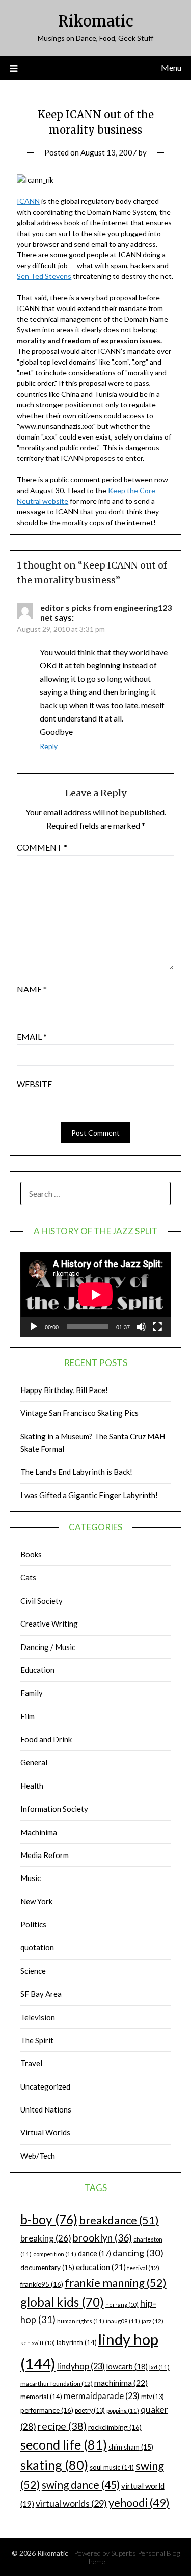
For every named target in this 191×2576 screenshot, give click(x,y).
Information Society (54, 1809)
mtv (153, 2397)
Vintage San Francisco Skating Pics (79, 1413)
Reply (49, 746)
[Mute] (141, 1327)
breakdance (119, 2220)
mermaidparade (102, 2396)
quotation (37, 1947)
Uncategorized (45, 2086)
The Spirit (37, 2040)
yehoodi (139, 2503)
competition (55, 2254)
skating (54, 2465)
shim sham (131, 2447)
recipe (62, 2426)
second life (64, 2444)
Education (37, 1670)
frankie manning (116, 2283)
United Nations (46, 2109)
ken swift (38, 2343)
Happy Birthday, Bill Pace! (64, 1390)
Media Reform (45, 1855)
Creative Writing (49, 1624)
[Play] (34, 1327)
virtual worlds (71, 2503)
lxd (159, 2367)
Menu (171, 68)
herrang (122, 2304)
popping (123, 2411)
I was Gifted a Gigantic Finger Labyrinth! (89, 1495)
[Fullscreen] (157, 1327)
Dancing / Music (48, 1647)
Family (32, 1693)
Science (33, 1971)
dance (94, 2253)
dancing (138, 2253)
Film (28, 1716)
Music (31, 1878)
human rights (81, 2321)
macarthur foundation (57, 2384)
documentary (47, 2268)
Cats (28, 1577)
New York (36, 1901)
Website (34, 1084)
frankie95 (42, 2284)
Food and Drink (46, 1739)
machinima (121, 2382)
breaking (46, 2238)
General (34, 1762)
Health (32, 1786)
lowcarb (127, 2367)
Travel (31, 2063)
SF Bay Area (41, 1994)
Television (38, 2017)
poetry (90, 2411)
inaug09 (123, 2321)
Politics (33, 1924)
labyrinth (77, 2342)
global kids (62, 2302)
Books (31, 1554)
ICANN (28, 201)
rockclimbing (115, 2427)
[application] (96, 1295)
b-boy (49, 2219)
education (101, 2267)
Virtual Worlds (45, 2132)
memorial (41, 2397)
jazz (153, 2321)
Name (32, 989)
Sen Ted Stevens (44, 276)
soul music (112, 2467)
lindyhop (81, 2366)
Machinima (39, 1832)
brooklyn (102, 2238)
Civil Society (42, 1601)
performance (47, 2410)
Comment (42, 847)
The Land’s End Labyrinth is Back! (76, 1472)
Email (32, 1036)
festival (143, 2268)
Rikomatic (96, 21)
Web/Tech (38, 2156)
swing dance (81, 2484)
